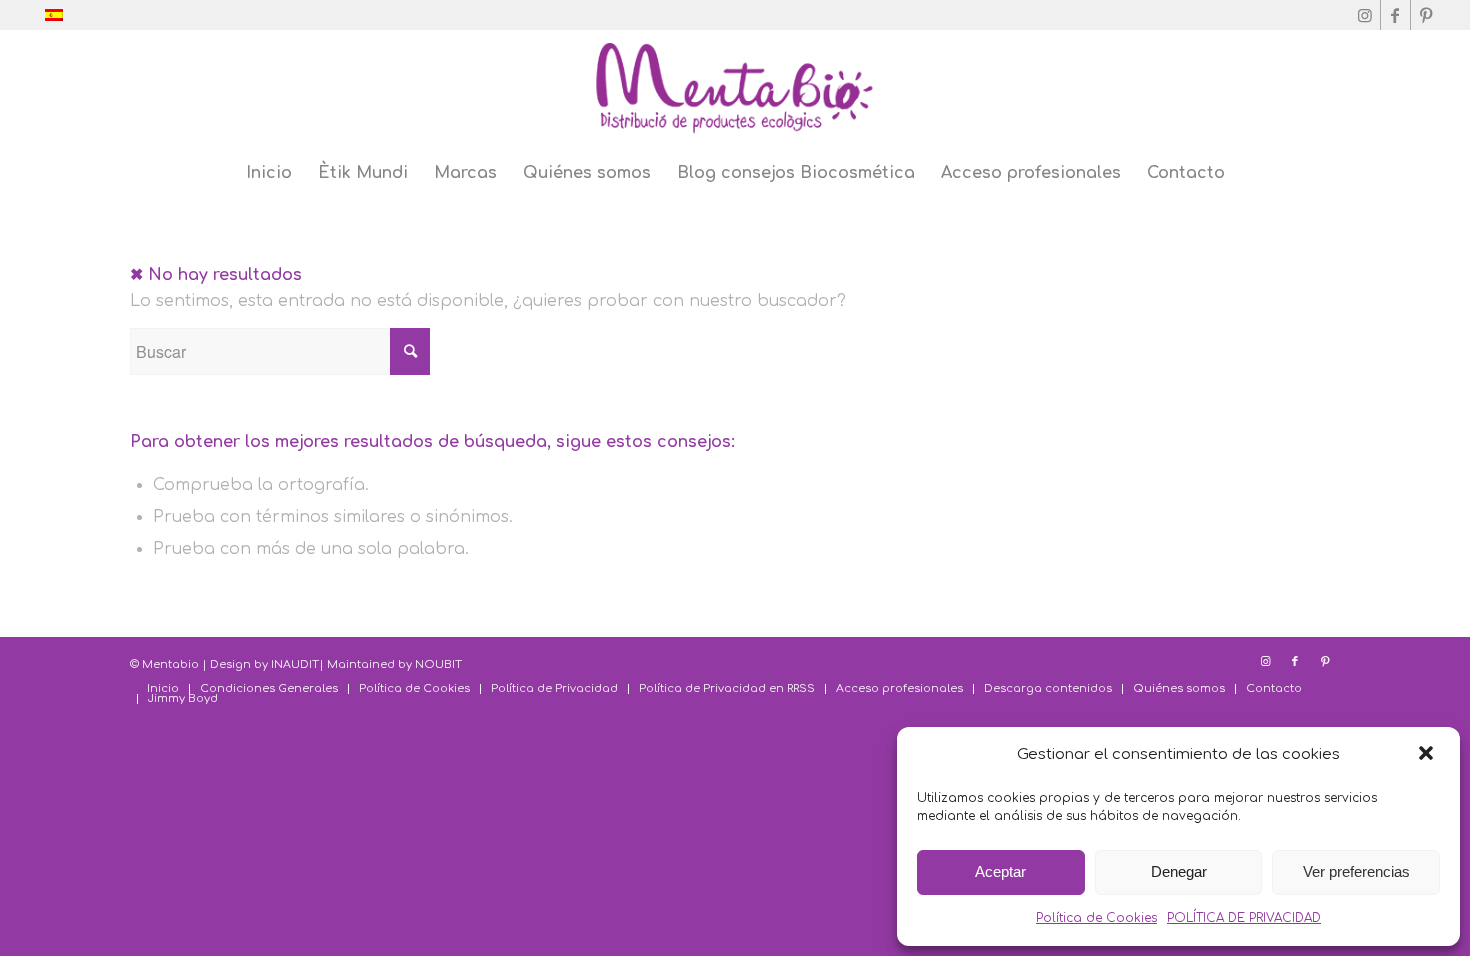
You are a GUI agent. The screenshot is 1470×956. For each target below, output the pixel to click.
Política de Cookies (1096, 918)
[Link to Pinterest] (1426, 15)
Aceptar (1000, 871)
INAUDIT (295, 664)
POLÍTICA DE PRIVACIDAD (1244, 918)
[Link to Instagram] (1365, 15)
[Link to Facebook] (1395, 15)
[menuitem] (269, 173)
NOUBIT (438, 664)
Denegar (1179, 871)
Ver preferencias (1356, 871)
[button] (1428, 755)
